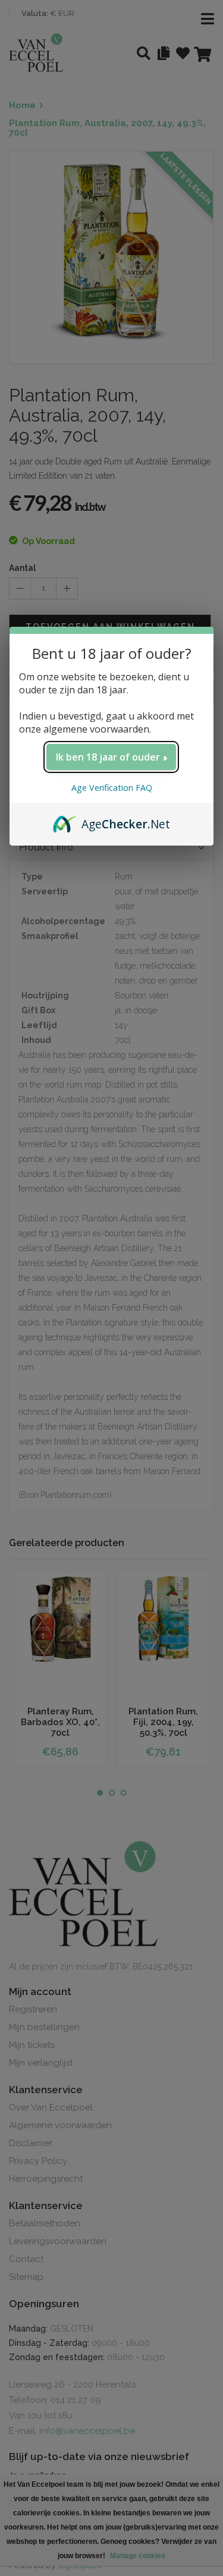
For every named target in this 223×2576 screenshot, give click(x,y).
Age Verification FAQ (112, 788)
